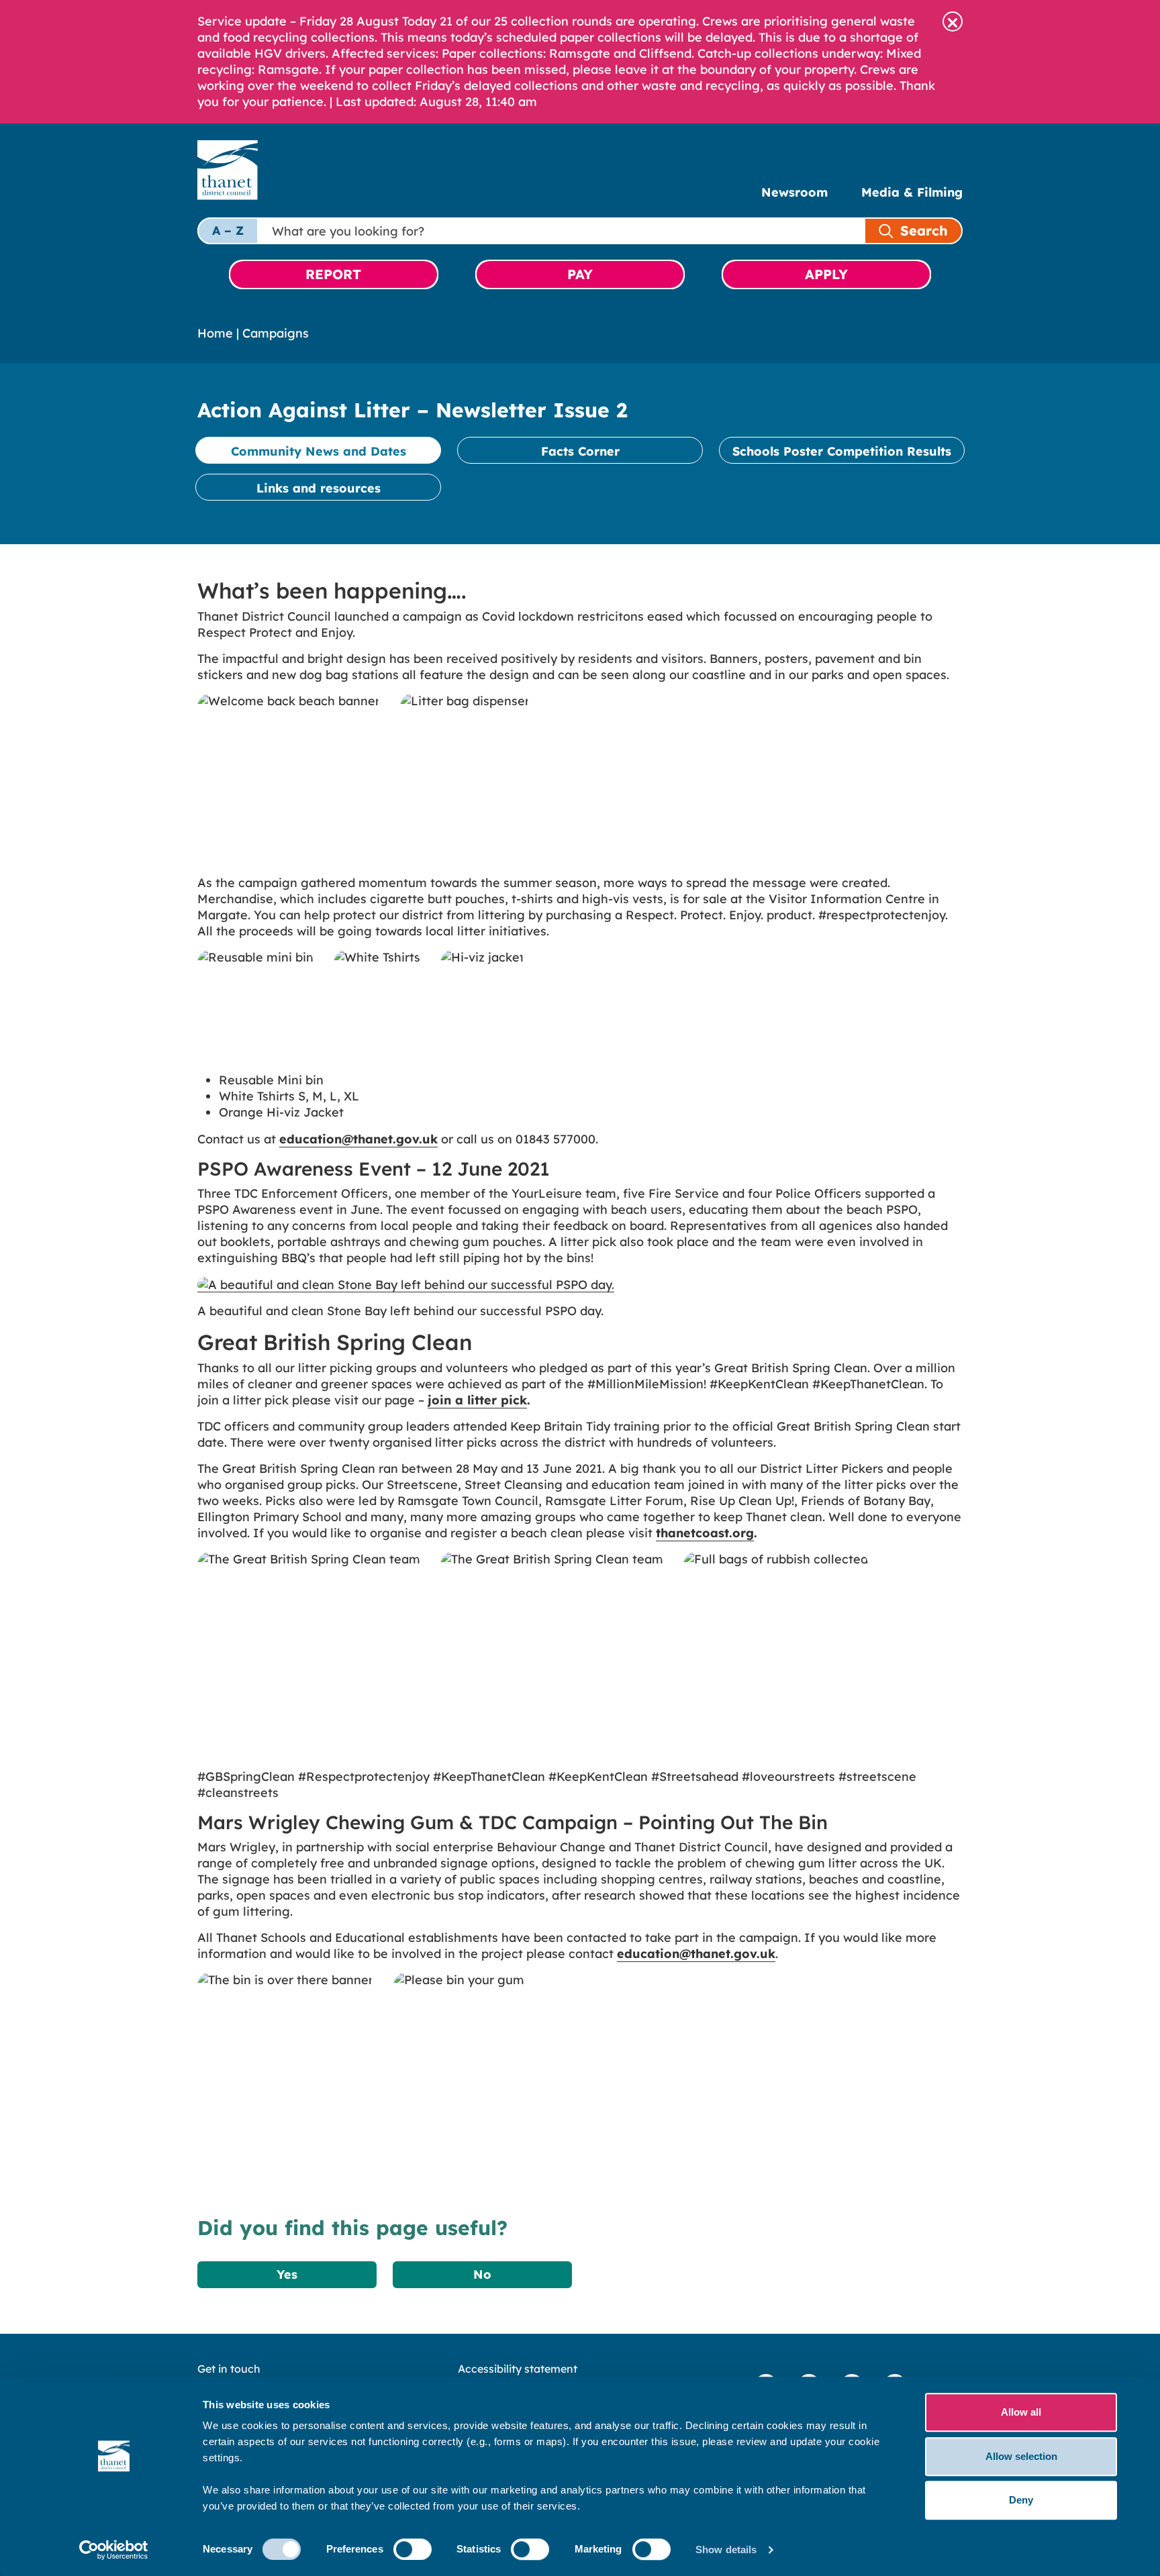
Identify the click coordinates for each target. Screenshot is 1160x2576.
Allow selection (1021, 2456)
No (482, 2274)
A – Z (228, 230)
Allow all (1021, 2412)
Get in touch (229, 2369)
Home (215, 333)
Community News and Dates (319, 451)
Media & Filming (912, 192)
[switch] (413, 2549)
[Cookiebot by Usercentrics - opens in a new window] (114, 2550)
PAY (580, 274)
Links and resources (319, 488)
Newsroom (794, 192)
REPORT (333, 274)
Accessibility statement (518, 2369)
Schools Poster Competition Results (842, 451)
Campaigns (276, 333)
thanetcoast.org (705, 1533)
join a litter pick (477, 1400)
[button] (953, 21)
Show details (726, 2549)
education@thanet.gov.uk (358, 1139)
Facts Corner (580, 451)
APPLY (826, 274)
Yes (287, 2274)
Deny (1021, 2500)
